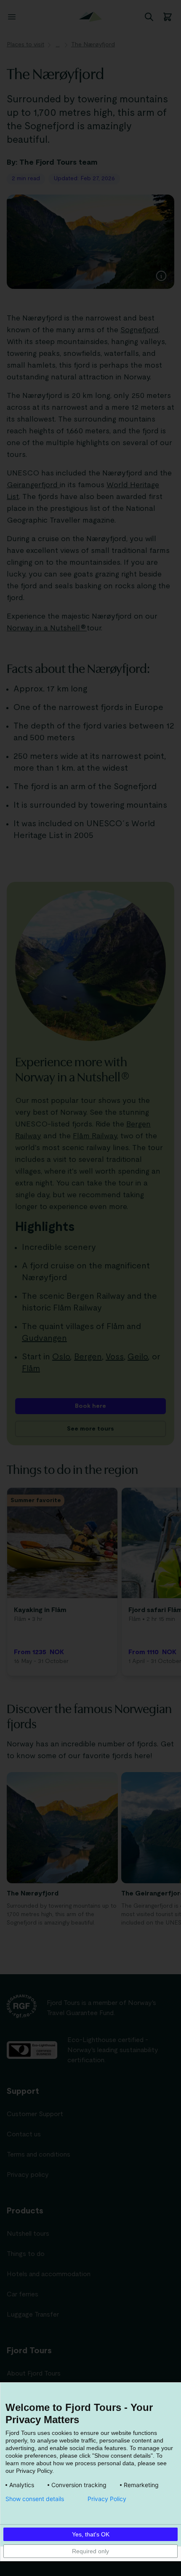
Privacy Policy (107, 2499)
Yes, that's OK (91, 2534)
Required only (90, 2551)
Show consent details (35, 2499)
